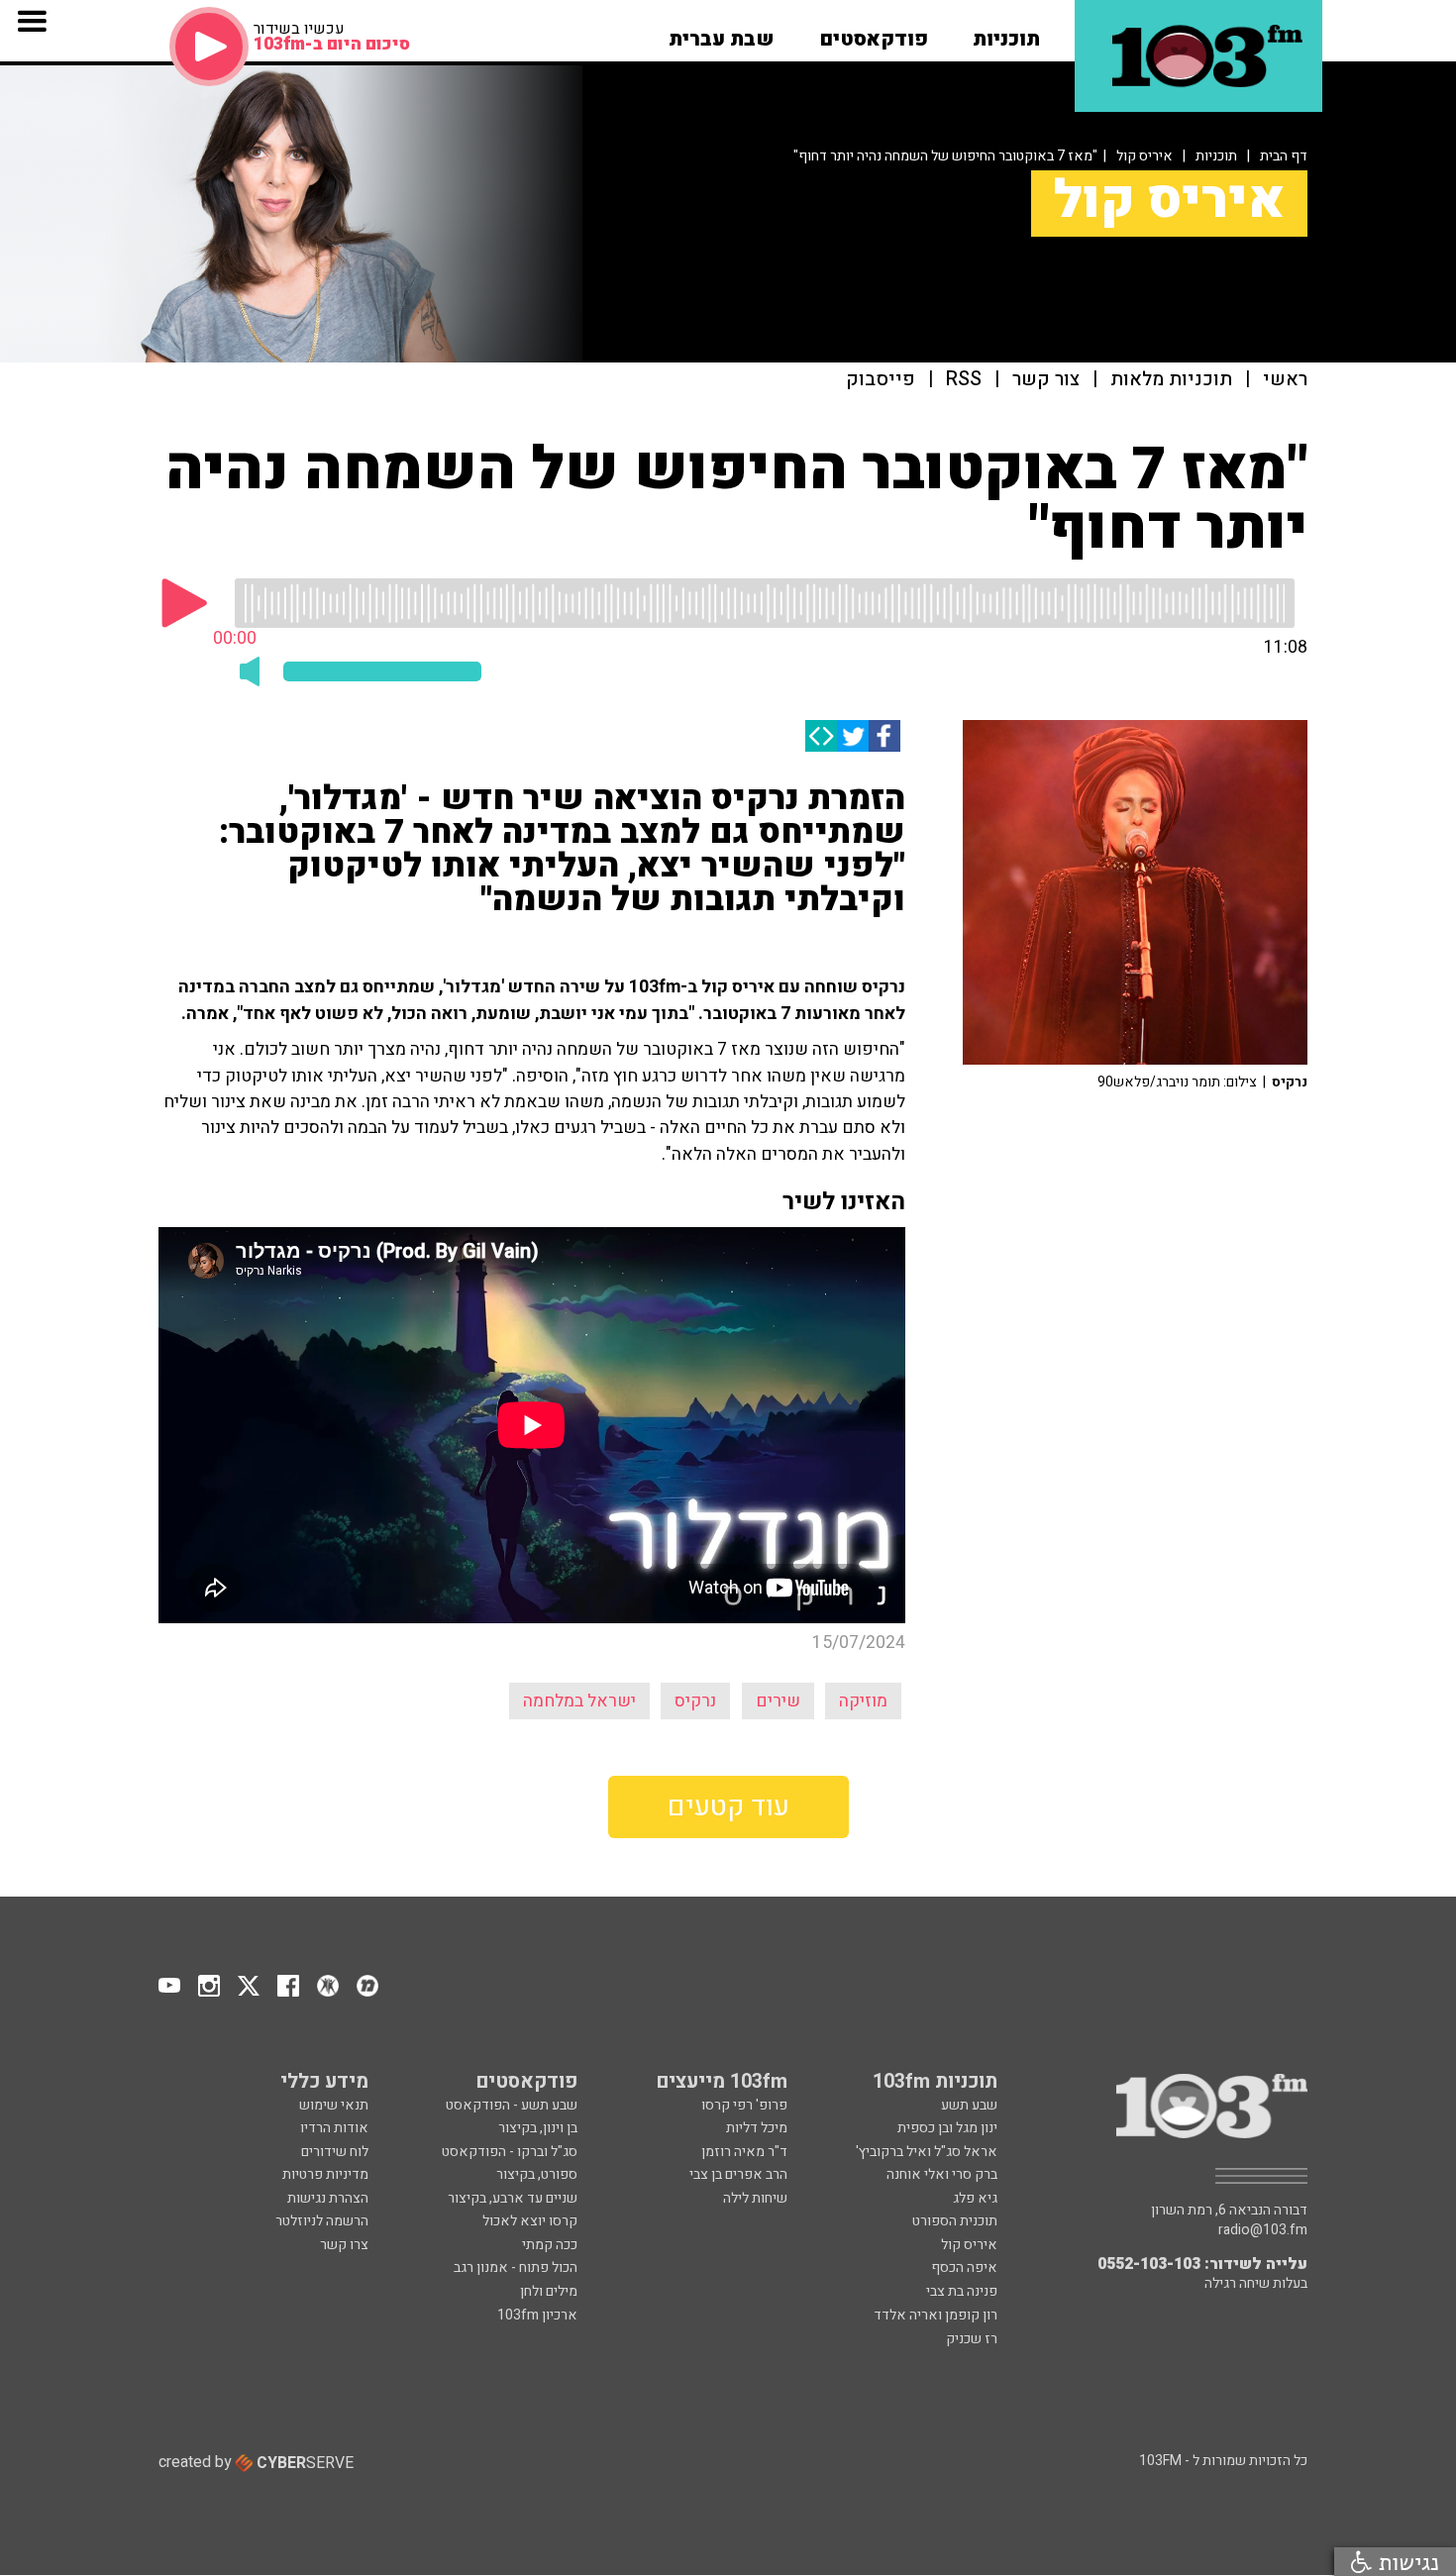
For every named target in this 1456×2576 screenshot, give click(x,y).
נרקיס (695, 1701)
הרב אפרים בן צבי (738, 2174)
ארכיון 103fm (537, 2315)
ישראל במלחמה (579, 1701)
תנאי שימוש (334, 2105)
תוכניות (1216, 156)
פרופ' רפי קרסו (744, 2105)
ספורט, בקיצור (537, 2174)
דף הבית (1284, 156)
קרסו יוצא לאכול (530, 2221)
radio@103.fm (1263, 2230)
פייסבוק (881, 380)
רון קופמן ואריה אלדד (936, 2315)
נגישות (1405, 2562)
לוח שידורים (335, 2152)
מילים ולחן (549, 2291)
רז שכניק (972, 2339)
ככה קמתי (550, 2245)
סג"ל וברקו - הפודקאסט (510, 2152)
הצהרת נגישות (328, 2198)
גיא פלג (975, 2198)
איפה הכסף (964, 2267)
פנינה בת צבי (962, 2291)
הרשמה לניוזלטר (322, 2221)
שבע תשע (969, 2105)
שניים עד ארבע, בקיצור (513, 2198)
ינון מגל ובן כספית (947, 2128)
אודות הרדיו (334, 2128)
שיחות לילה (755, 2198)
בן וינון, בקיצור (538, 2128)
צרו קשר (344, 2245)
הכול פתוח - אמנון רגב (516, 2267)
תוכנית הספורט (955, 2221)
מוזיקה (863, 1701)
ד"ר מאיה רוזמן (744, 2152)
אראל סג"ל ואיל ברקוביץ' (927, 2152)
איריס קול (1144, 156)
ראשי (1285, 380)
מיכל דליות (757, 2128)
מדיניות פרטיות (325, 2174)
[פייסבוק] (884, 736)
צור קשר (1046, 380)
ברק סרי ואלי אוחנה (942, 2174)
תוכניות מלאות (1171, 380)
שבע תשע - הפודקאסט (512, 2105)
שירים (778, 1701)
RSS (964, 380)
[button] (1006, 33)
